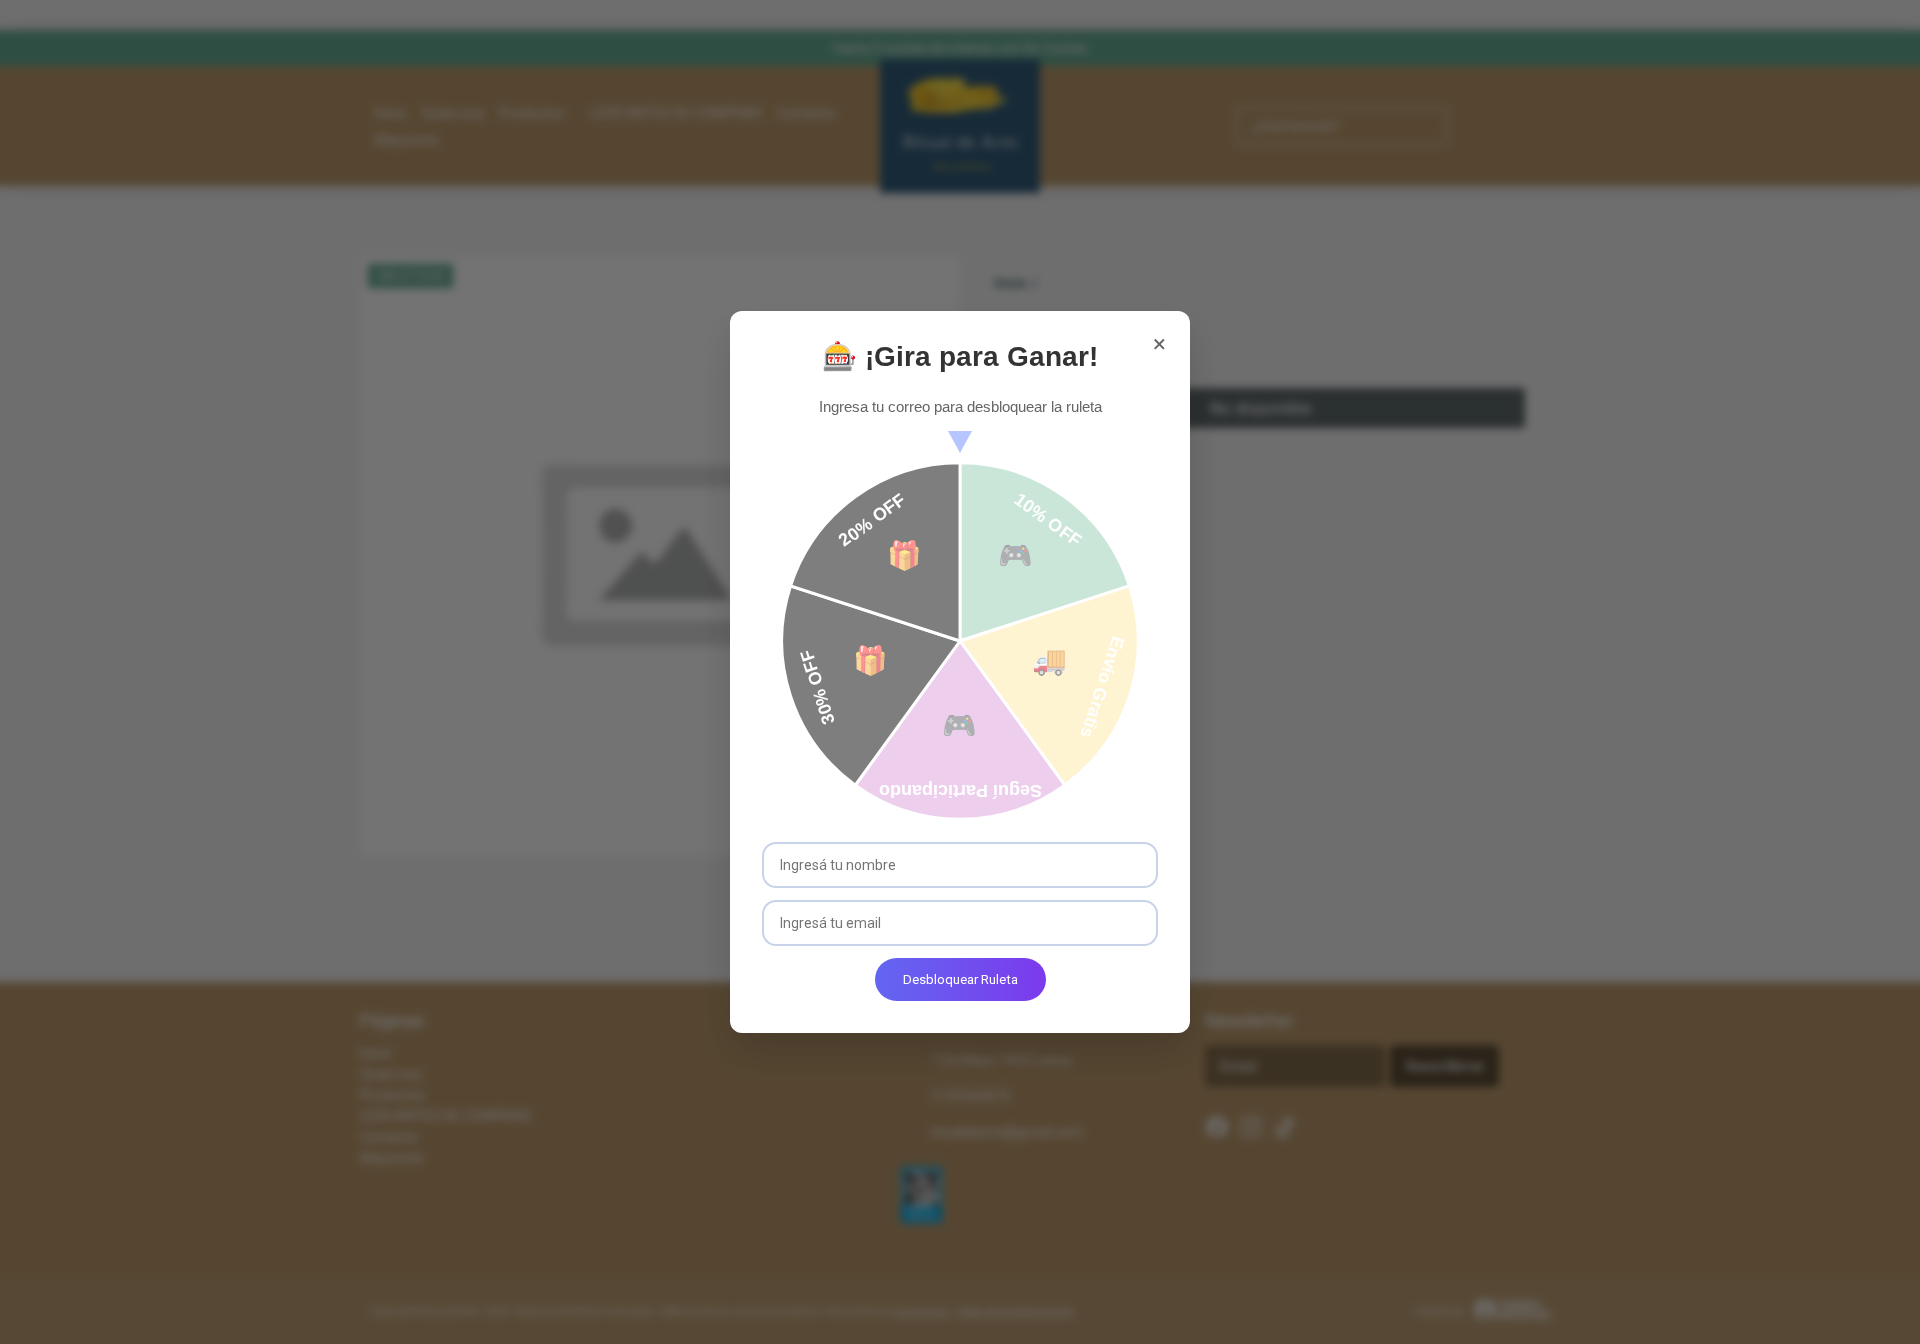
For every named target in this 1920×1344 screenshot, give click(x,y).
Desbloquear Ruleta (960, 979)
